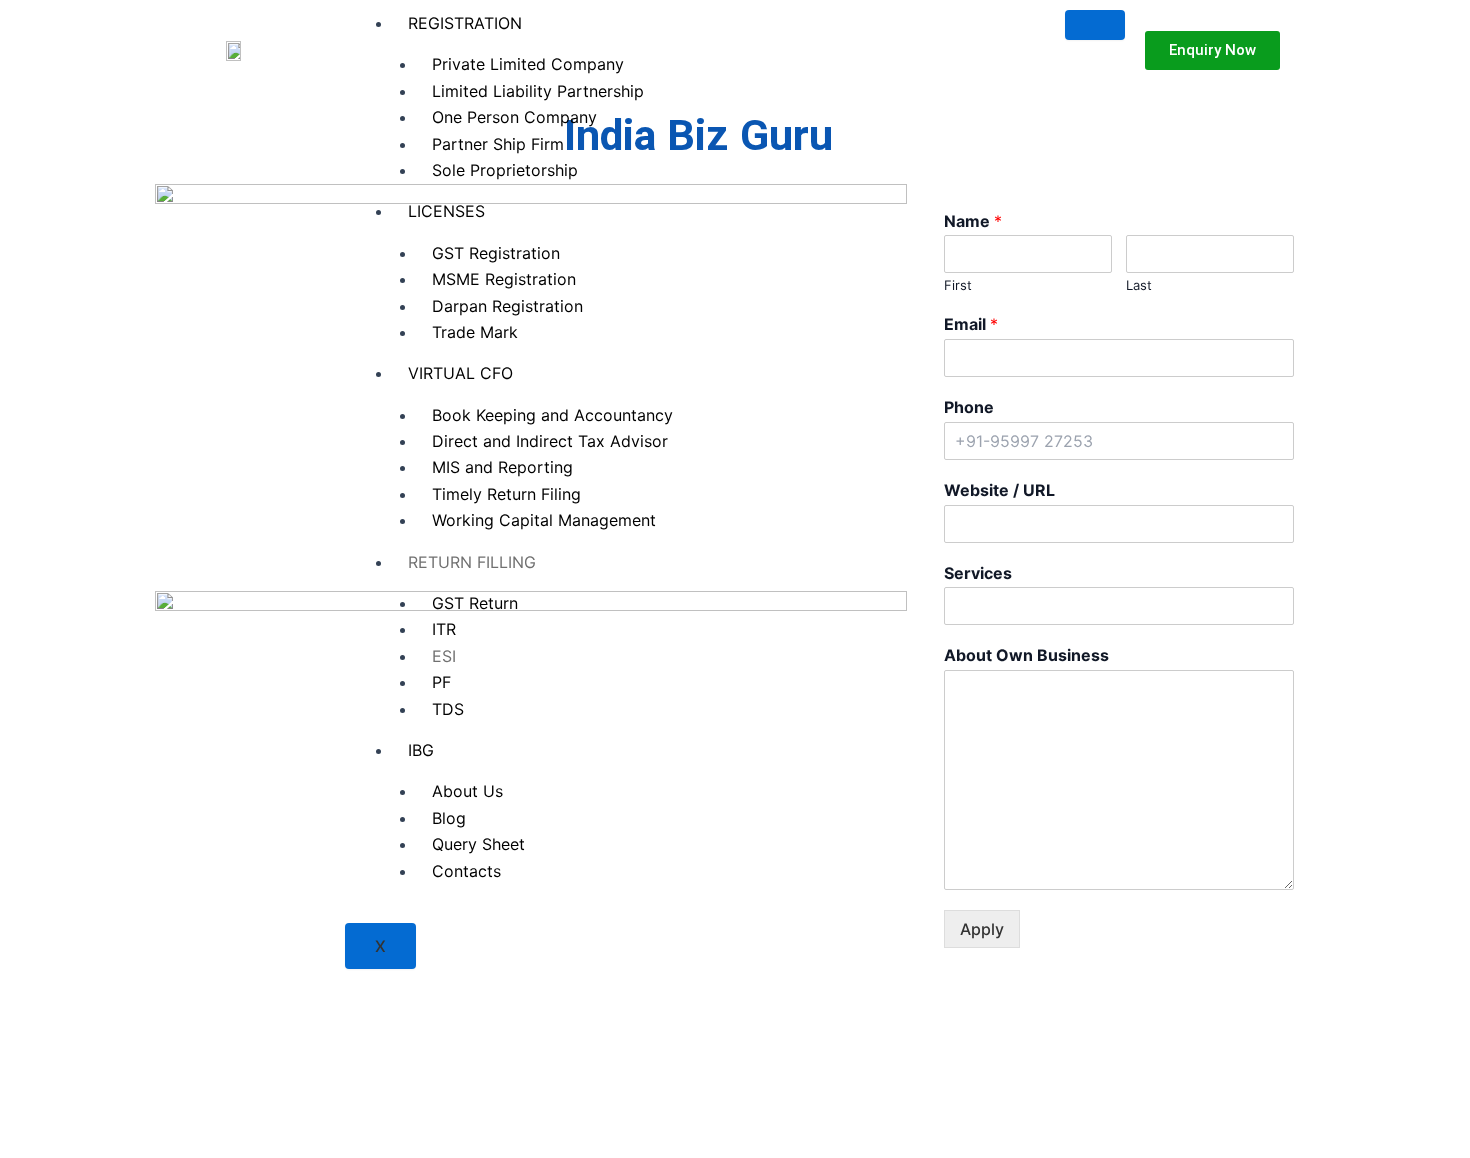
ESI (444, 656)
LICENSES (446, 211)
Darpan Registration (507, 306)
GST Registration (496, 253)
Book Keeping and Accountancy (552, 415)
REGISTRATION (465, 23)
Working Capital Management (544, 520)
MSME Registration (504, 279)
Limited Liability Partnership (538, 91)
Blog (449, 818)
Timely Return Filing (506, 494)
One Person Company (514, 117)
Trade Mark (475, 332)
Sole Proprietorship (505, 170)
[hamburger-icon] (1095, 25)
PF (441, 682)
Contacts (466, 871)
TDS (448, 709)
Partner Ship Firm (498, 144)
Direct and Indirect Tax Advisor (550, 441)
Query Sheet (478, 844)
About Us (467, 791)
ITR (444, 629)
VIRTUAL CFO (460, 373)
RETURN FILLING (472, 562)
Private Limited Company (528, 64)
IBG (421, 750)
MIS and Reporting (502, 467)
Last (1139, 285)
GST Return (475, 603)
